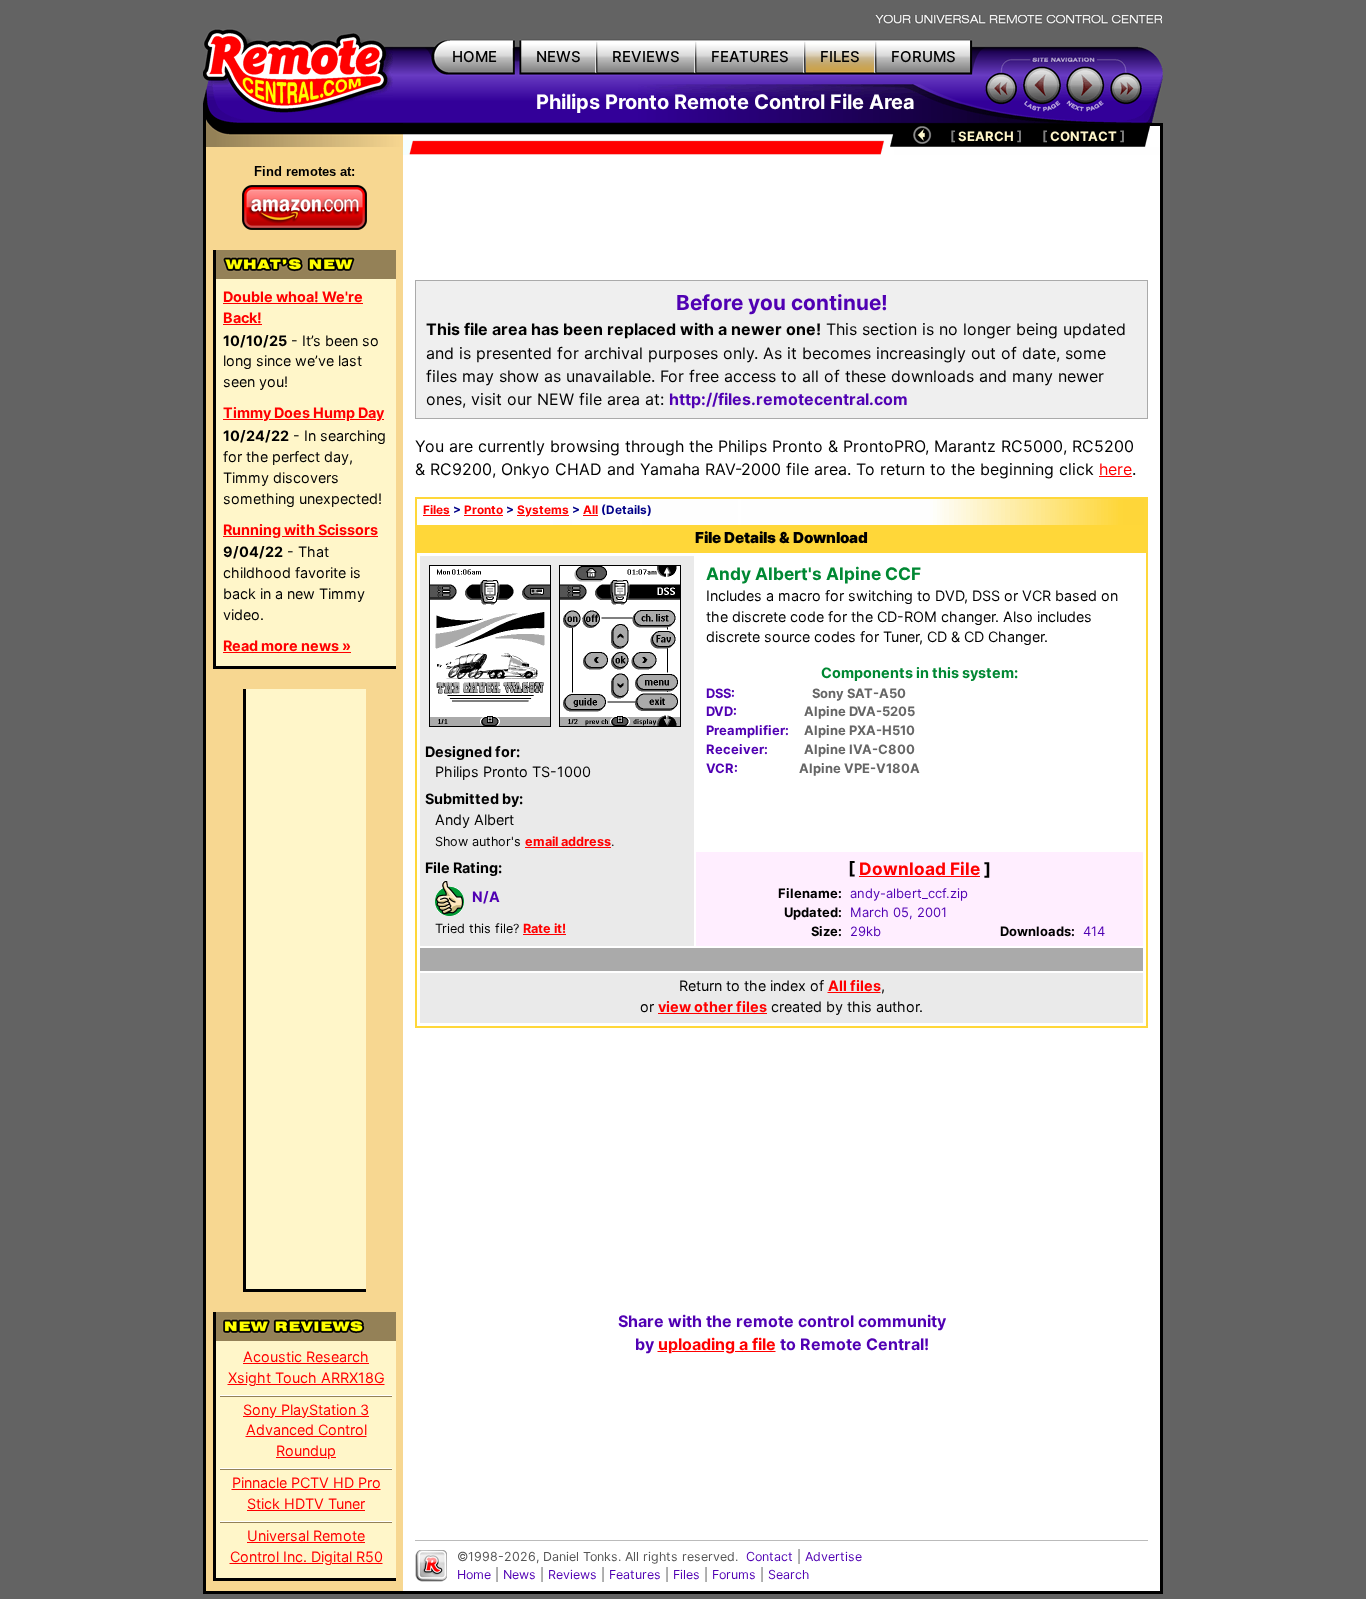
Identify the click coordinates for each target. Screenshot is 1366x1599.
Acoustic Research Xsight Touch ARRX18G (306, 1367)
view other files (712, 1006)
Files (436, 510)
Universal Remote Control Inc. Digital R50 (306, 1546)
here (1115, 469)
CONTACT (1083, 136)
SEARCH (986, 136)
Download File (919, 868)
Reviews (572, 1574)
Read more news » (287, 645)
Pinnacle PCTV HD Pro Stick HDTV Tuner (306, 1493)
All (590, 510)
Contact (769, 1556)
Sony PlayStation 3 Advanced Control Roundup (306, 1430)
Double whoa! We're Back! (293, 307)
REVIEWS (646, 56)
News (519, 1574)
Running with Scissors (300, 529)
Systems (543, 510)
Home (474, 1574)
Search (788, 1574)
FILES (840, 56)
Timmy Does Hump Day (303, 412)
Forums (734, 1574)
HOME (474, 56)
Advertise (833, 1556)
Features (635, 1574)
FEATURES (750, 56)
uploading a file (717, 1344)
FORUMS (923, 56)
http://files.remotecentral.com (788, 399)
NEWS (558, 56)
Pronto (483, 510)
